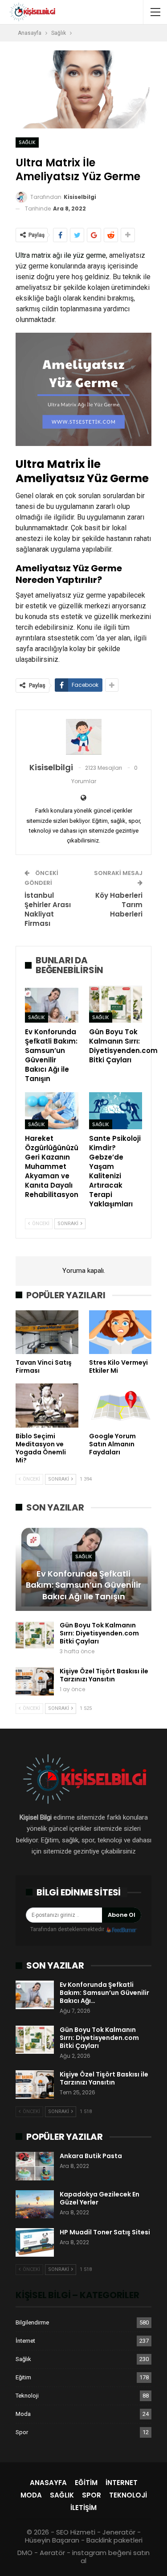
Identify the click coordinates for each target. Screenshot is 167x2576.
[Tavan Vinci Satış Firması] (47, 1332)
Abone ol (122, 1915)
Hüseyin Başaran (52, 2540)
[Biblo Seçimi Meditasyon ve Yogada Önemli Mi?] (47, 1405)
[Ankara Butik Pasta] (35, 2166)
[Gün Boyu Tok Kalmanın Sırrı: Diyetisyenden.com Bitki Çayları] (116, 1004)
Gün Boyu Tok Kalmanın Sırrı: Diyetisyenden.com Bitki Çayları (99, 1633)
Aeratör (52, 2553)
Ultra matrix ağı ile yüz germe (61, 255)
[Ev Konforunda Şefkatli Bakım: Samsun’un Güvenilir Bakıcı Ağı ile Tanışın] (52, 1004)
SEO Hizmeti (76, 2532)
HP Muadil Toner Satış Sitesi (105, 2232)
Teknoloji (27, 2396)
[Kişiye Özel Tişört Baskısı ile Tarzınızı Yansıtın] (35, 1681)
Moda (23, 2414)
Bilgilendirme (32, 2322)
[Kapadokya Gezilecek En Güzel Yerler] (35, 2204)
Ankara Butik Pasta (91, 2156)
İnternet (25, 2341)
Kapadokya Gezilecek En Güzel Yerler (100, 2198)
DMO (25, 2553)
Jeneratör (119, 2532)
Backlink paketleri (114, 2540)
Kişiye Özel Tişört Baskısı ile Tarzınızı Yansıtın (104, 1675)
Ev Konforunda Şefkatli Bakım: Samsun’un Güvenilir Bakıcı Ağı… (104, 1993)
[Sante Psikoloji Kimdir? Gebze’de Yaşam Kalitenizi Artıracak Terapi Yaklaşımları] (116, 1111)
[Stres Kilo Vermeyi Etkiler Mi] (120, 1332)
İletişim (83, 2508)
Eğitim (23, 2377)
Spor (22, 2432)
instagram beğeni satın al (111, 2557)
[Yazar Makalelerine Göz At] (83, 737)
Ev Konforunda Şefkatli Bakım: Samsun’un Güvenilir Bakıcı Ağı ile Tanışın (83, 1585)
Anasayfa (48, 2483)
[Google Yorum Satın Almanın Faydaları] (120, 1405)
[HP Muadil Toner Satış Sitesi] (35, 2242)
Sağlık (27, 142)
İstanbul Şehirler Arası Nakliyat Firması (48, 909)
